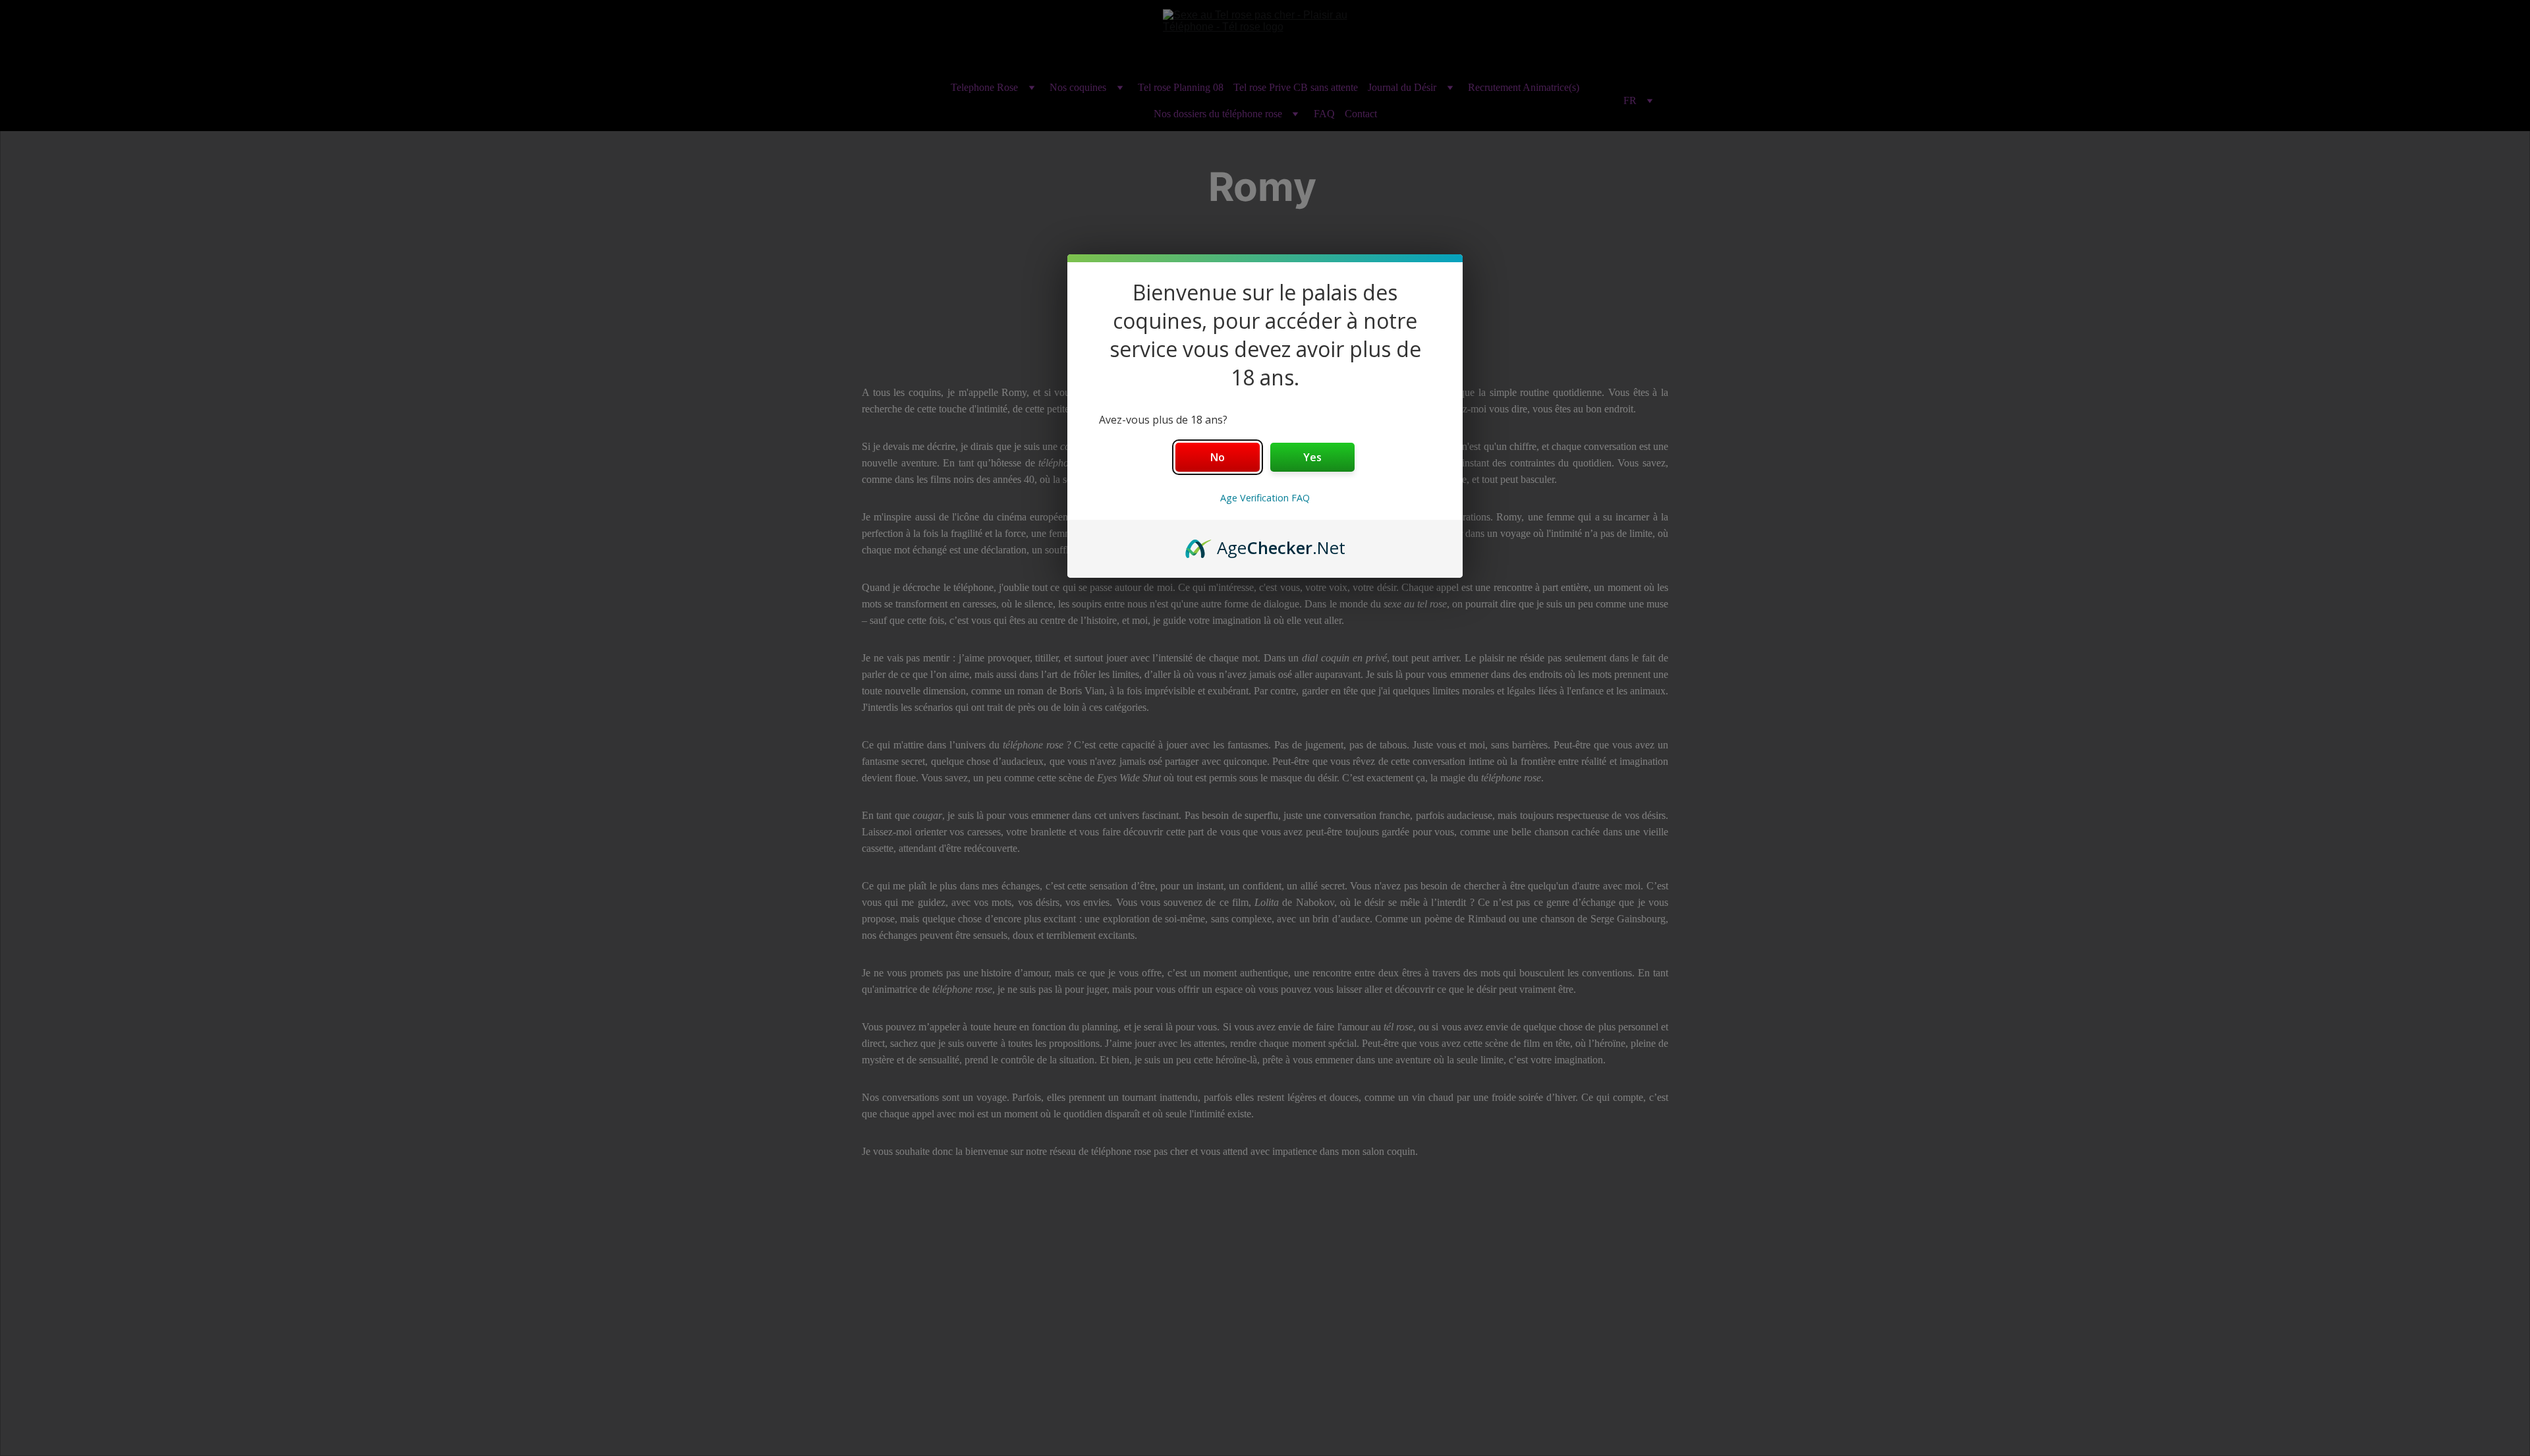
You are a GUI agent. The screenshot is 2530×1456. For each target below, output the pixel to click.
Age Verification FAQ (1265, 498)
